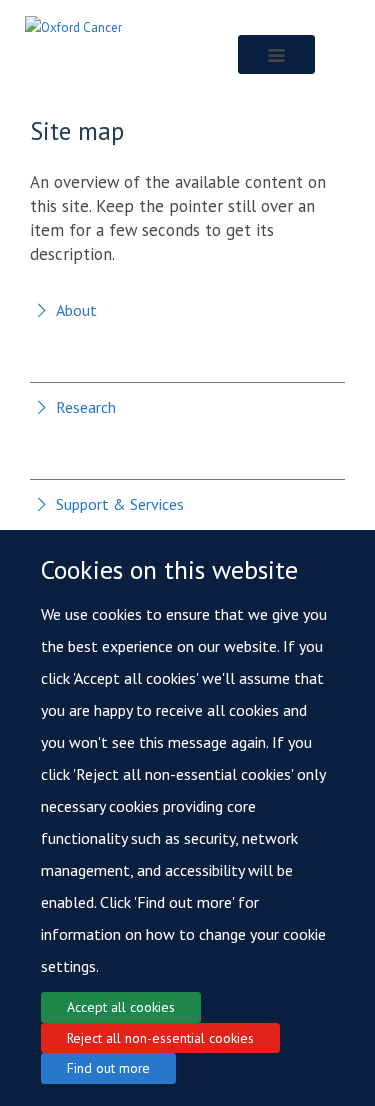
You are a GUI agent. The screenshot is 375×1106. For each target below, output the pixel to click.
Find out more (108, 1068)
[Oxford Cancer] (73, 26)
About (76, 310)
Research (86, 407)
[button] (276, 54)
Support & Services (120, 504)
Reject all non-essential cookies (160, 1038)
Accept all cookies (121, 1007)
